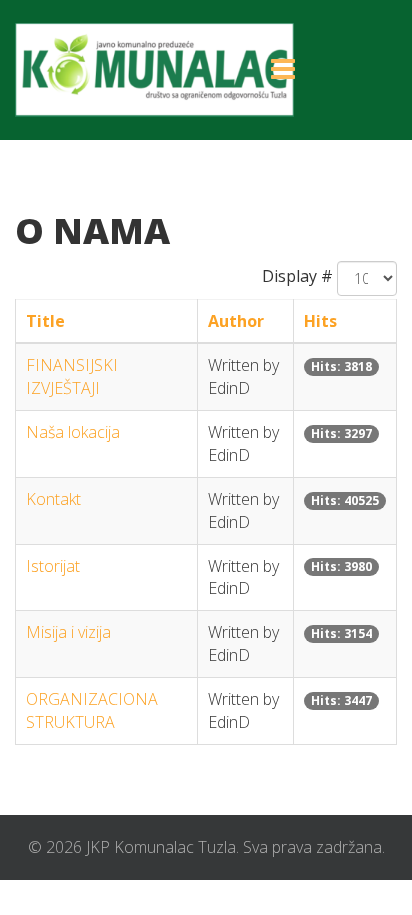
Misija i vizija (68, 632)
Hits (320, 321)
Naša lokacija (73, 432)
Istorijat (53, 566)
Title (45, 321)
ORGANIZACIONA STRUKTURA (92, 710)
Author (236, 321)
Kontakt (53, 499)
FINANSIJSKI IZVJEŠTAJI (72, 376)
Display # (297, 276)
